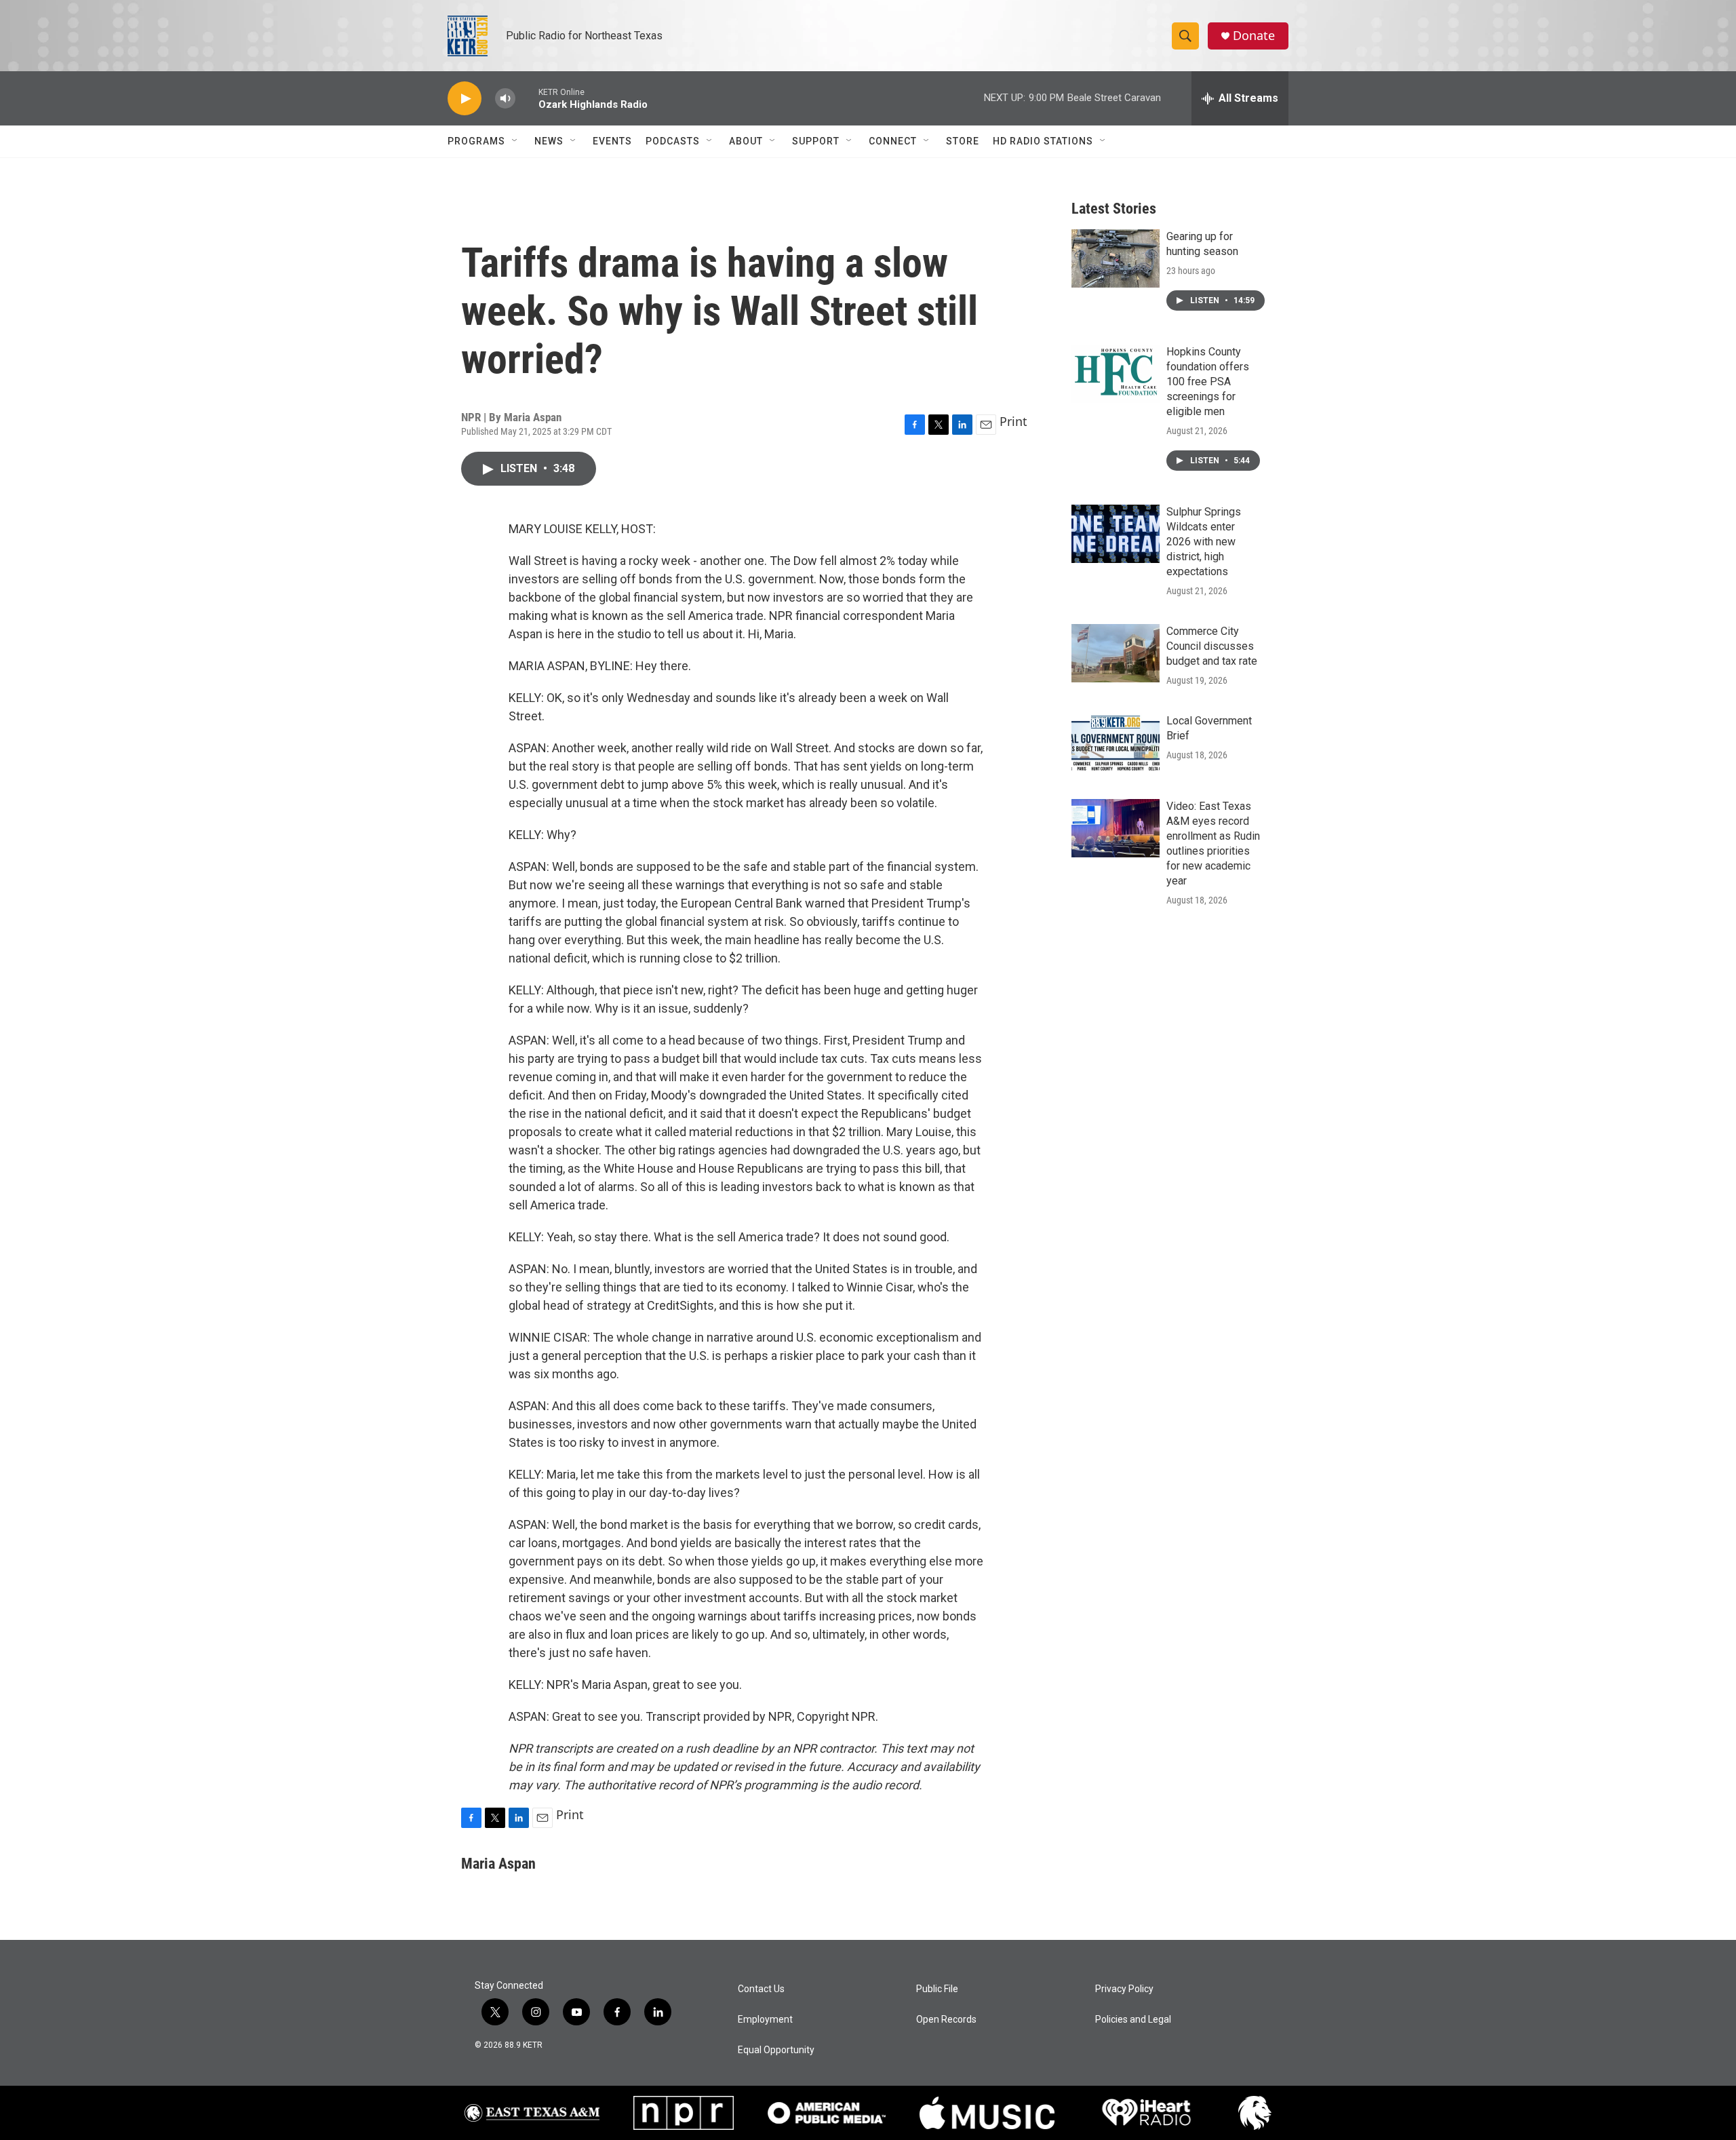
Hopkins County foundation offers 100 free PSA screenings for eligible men (1208, 382)
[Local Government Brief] (1116, 743)
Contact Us (761, 1989)
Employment (765, 2020)
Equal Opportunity (776, 2050)
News (549, 141)
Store (963, 141)
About (746, 141)
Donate (1254, 36)
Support (816, 141)
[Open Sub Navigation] (515, 141)
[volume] (505, 99)
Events (612, 141)
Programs (476, 141)
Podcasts (673, 141)
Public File (937, 1989)
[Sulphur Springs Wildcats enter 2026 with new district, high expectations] (1116, 534)
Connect (893, 141)
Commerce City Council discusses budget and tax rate (1212, 646)
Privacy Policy (1124, 1989)
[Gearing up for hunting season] (1116, 258)
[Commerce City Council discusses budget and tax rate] (1116, 653)
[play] (465, 99)
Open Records (946, 2020)
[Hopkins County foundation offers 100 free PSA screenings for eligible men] (1116, 374)
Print (1013, 421)
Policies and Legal (1133, 2020)
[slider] (527, 98)
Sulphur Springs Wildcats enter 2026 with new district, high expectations (1204, 542)
